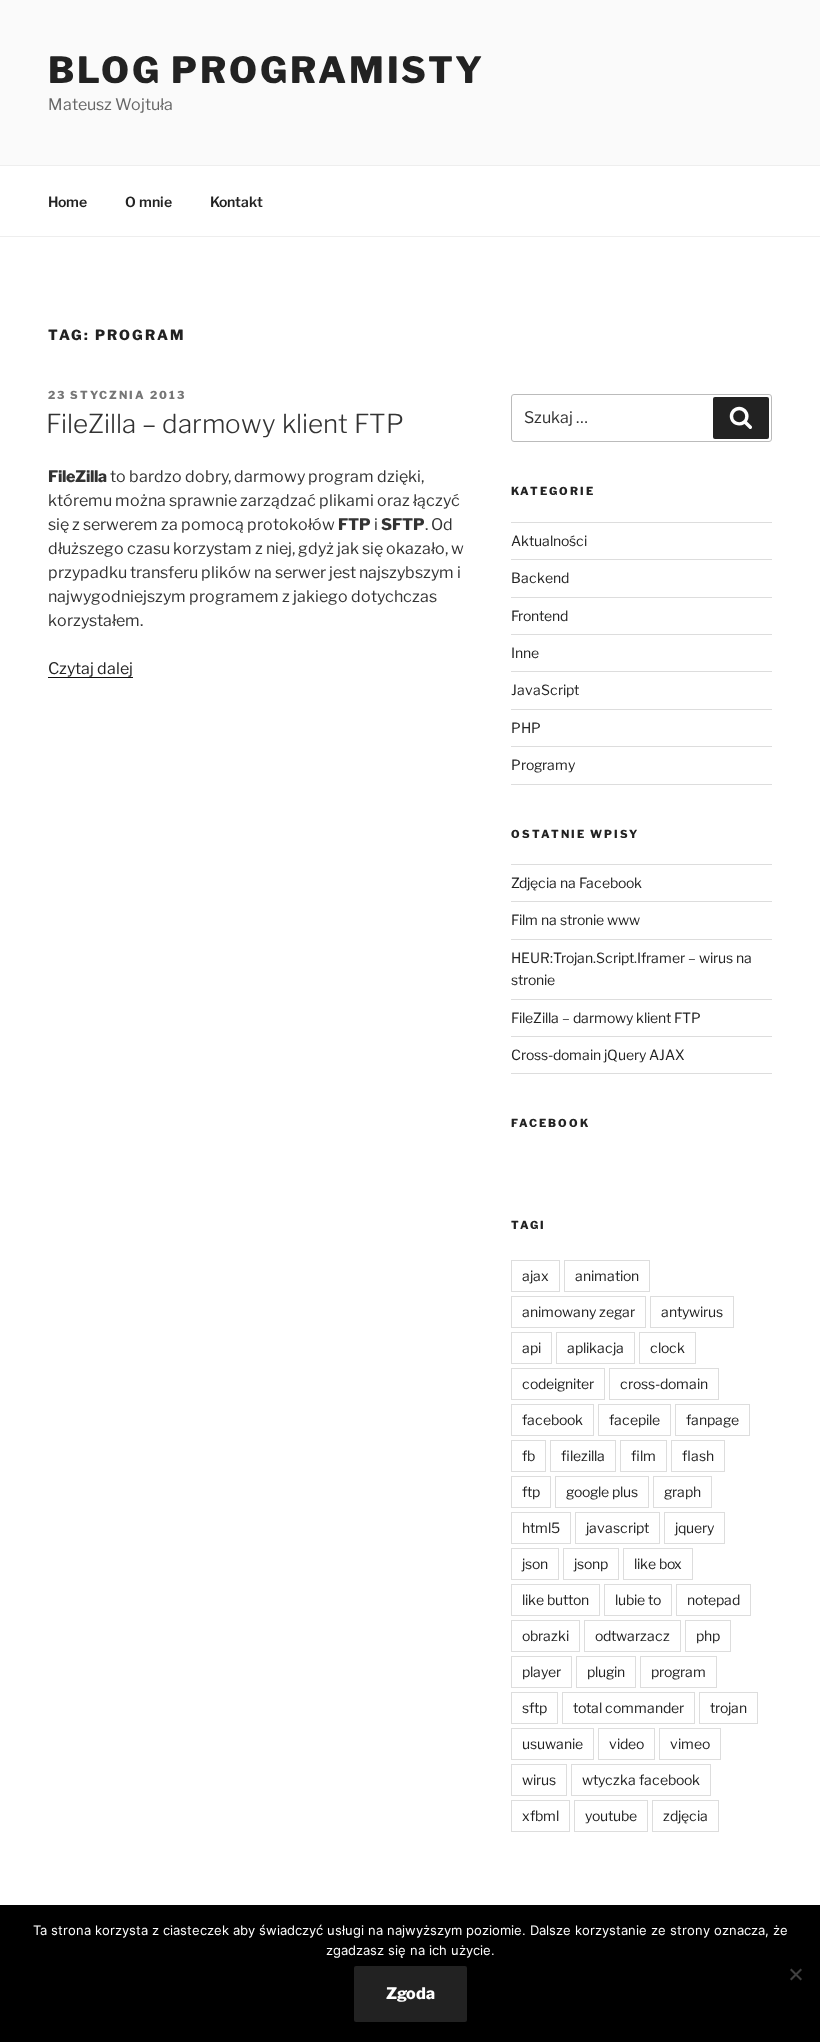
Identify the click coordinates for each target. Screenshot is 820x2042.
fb (528, 1455)
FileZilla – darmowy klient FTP (225, 423)
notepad (713, 1599)
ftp (531, 1491)
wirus (539, 1779)
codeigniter (558, 1383)
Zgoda (410, 1993)
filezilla (583, 1455)
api (531, 1347)
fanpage (712, 1419)
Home (67, 201)
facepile (634, 1419)
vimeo (690, 1743)
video (626, 1743)
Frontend (539, 615)
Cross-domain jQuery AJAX (598, 1054)
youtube (611, 1815)
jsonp (591, 1563)
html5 (541, 1527)
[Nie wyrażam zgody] (795, 1974)
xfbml (540, 1815)
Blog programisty (266, 70)
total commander (628, 1707)
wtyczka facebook (641, 1779)
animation (607, 1275)
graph (682, 1491)
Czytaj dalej (90, 668)
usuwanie (552, 1743)
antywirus (692, 1311)
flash (698, 1455)
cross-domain (664, 1383)
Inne (525, 652)
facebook (552, 1419)
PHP (526, 727)
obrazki (545, 1635)
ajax (535, 1275)
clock (667, 1347)
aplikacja (595, 1347)
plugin (606, 1671)
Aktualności (549, 540)
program (678, 1671)
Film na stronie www (575, 919)
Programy (543, 764)
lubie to (638, 1599)
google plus (602, 1491)
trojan (728, 1707)
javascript (617, 1527)
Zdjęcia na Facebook (576, 882)
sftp (534, 1707)
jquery (694, 1527)
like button (555, 1599)
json (535, 1563)
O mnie (148, 201)
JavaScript (545, 689)
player (541, 1671)
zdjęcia (685, 1815)
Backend (540, 577)
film (643, 1455)
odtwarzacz (632, 1635)
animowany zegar (578, 1311)
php (708, 1635)
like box (658, 1563)
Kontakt (236, 201)
